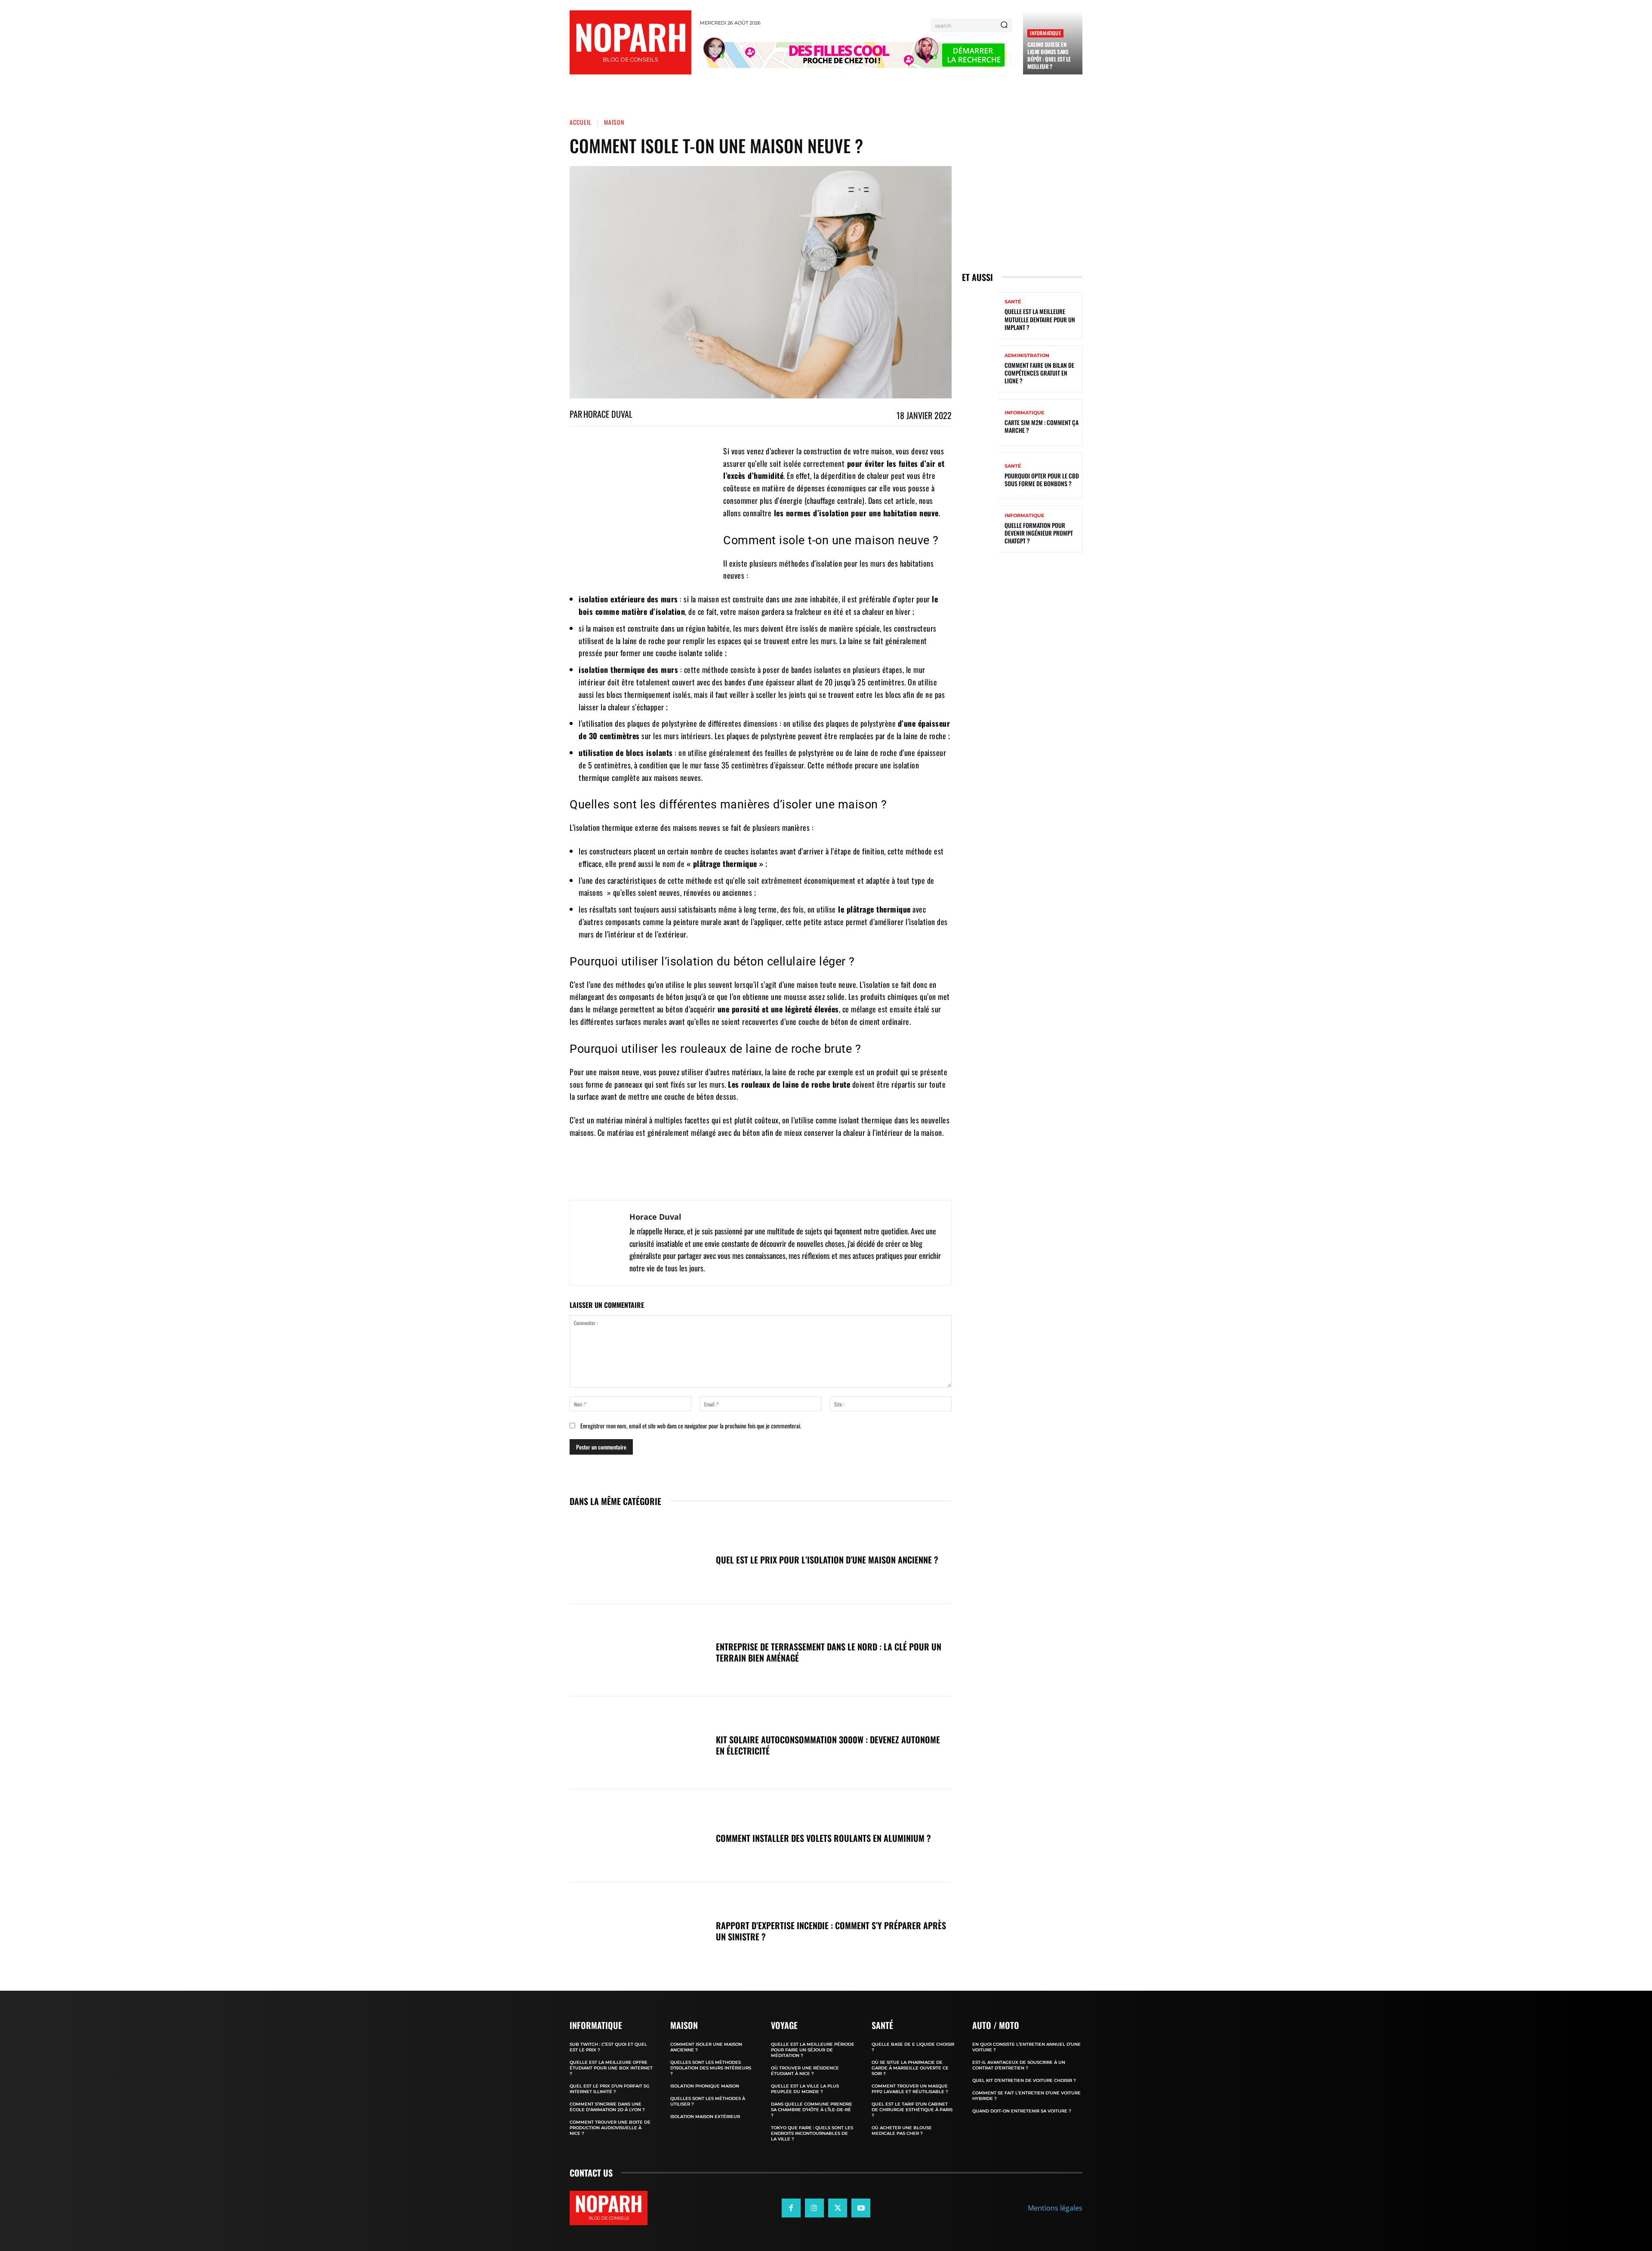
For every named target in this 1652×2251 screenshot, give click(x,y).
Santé (1013, 302)
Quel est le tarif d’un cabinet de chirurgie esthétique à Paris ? (912, 2110)
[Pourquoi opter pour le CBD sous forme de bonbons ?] (980, 476)
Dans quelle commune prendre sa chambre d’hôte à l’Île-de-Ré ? (812, 2110)
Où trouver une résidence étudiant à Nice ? (805, 2071)
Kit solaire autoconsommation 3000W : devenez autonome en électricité (828, 1745)
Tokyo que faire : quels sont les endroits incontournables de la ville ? (812, 2133)
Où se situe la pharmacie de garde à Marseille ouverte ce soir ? (910, 2068)
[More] (848, 1178)
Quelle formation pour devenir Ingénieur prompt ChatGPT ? (1039, 533)
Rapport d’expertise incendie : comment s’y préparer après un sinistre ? (831, 1931)
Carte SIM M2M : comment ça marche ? (1042, 426)
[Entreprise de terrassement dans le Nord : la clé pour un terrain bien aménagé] (638, 1650)
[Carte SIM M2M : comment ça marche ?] (980, 422)
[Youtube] (861, 2208)
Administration (1027, 356)
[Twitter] (838, 2208)
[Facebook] (791, 2208)
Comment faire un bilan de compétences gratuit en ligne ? (1039, 373)
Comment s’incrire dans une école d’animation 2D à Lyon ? (607, 2107)
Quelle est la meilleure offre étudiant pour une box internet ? (611, 2068)
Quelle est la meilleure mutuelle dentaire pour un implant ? (1040, 319)
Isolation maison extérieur (705, 2117)
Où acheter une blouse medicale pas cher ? (902, 2131)
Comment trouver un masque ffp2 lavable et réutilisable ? (910, 2089)
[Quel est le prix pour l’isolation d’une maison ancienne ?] (638, 1557)
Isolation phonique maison (705, 2086)
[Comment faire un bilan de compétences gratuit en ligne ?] (980, 369)
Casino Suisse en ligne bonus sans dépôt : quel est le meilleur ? (1049, 55)
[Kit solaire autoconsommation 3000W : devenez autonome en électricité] (638, 1743)
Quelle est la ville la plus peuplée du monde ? (805, 2089)
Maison (614, 122)
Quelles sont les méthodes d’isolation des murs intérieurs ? (711, 2068)
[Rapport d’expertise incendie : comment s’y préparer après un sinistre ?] (638, 1929)
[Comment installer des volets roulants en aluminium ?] (638, 1836)
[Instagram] (814, 2208)
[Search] (1004, 25)
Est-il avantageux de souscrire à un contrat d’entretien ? (1019, 2065)
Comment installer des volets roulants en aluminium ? (823, 1838)
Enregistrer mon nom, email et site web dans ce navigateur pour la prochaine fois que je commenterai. (691, 1426)
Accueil (581, 122)
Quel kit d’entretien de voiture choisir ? (1024, 2080)
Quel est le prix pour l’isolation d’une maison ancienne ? (827, 1560)
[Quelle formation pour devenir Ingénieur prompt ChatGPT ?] (980, 529)
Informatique (1045, 33)
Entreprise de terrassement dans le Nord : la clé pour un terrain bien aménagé (829, 1652)
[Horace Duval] (600, 1243)
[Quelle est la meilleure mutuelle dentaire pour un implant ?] (980, 316)
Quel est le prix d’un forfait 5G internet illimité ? (610, 2089)
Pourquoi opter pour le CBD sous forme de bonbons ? (1042, 479)
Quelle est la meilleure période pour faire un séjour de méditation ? (813, 2050)
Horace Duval (608, 414)
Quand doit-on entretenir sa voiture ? (1022, 2111)
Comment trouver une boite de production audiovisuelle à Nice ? (610, 2128)
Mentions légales (1055, 2208)
